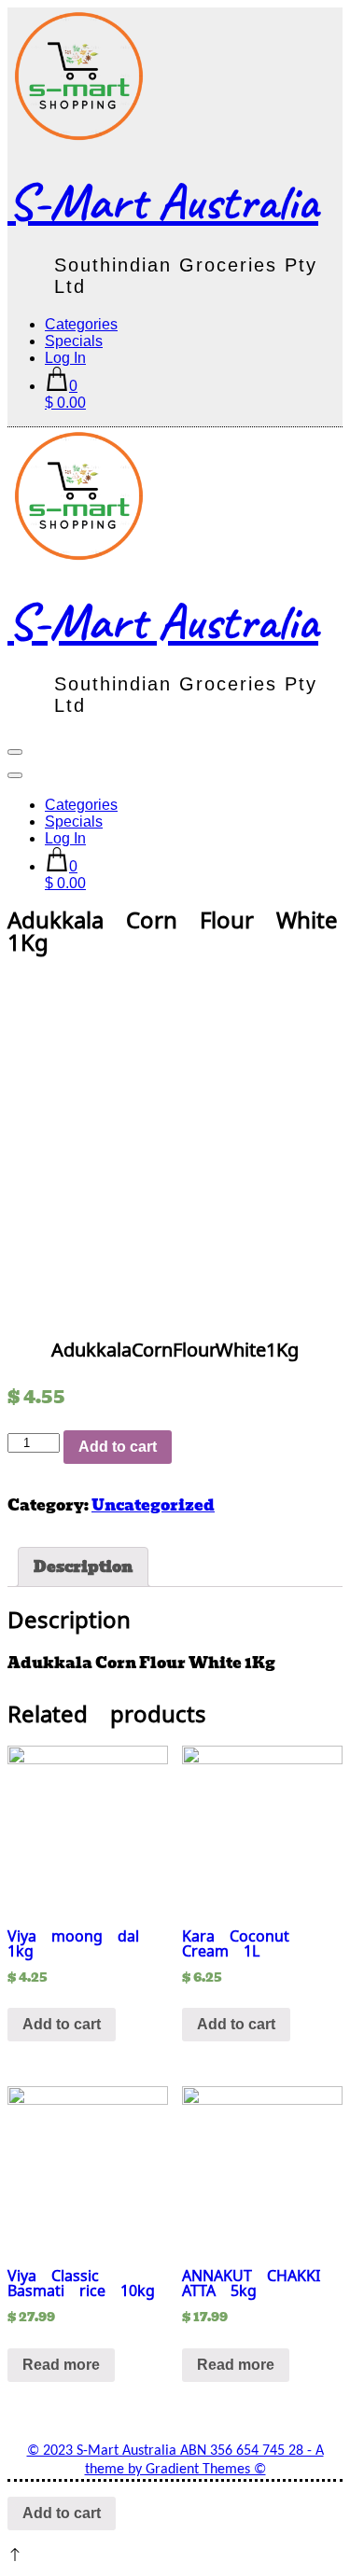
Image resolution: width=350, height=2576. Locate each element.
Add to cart (118, 1447)
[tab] (83, 1567)
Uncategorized (153, 1505)
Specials (74, 341)
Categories (81, 324)
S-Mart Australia (163, 202)
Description (83, 1567)
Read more (61, 2365)
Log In (65, 358)
